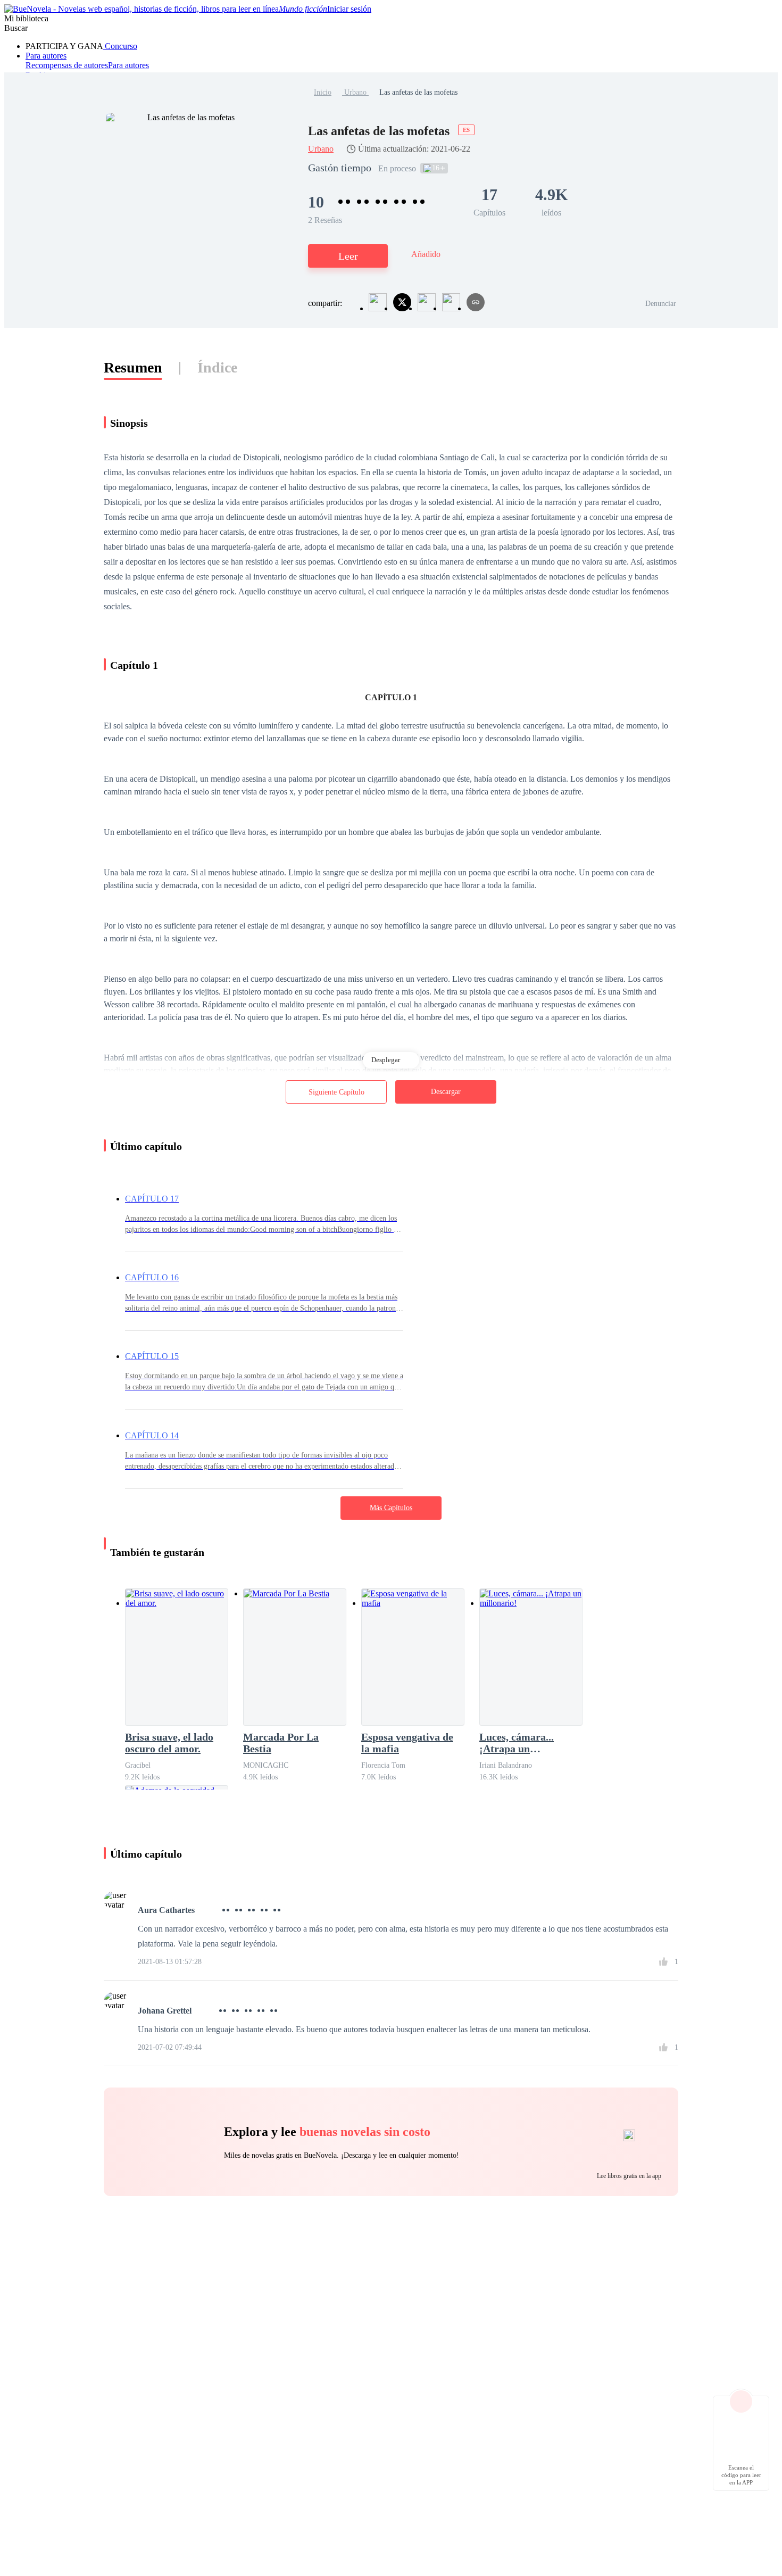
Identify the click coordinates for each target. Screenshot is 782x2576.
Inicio (323, 92)
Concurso (120, 46)
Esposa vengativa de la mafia (407, 1743)
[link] (323, 92)
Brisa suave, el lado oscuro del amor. (169, 1743)
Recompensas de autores (67, 65)
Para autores (46, 56)
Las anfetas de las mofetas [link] (418, 92)
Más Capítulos (391, 1508)
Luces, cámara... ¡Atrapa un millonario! (517, 1743)
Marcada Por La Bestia (281, 1743)
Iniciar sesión (349, 9)
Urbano (355, 92)
